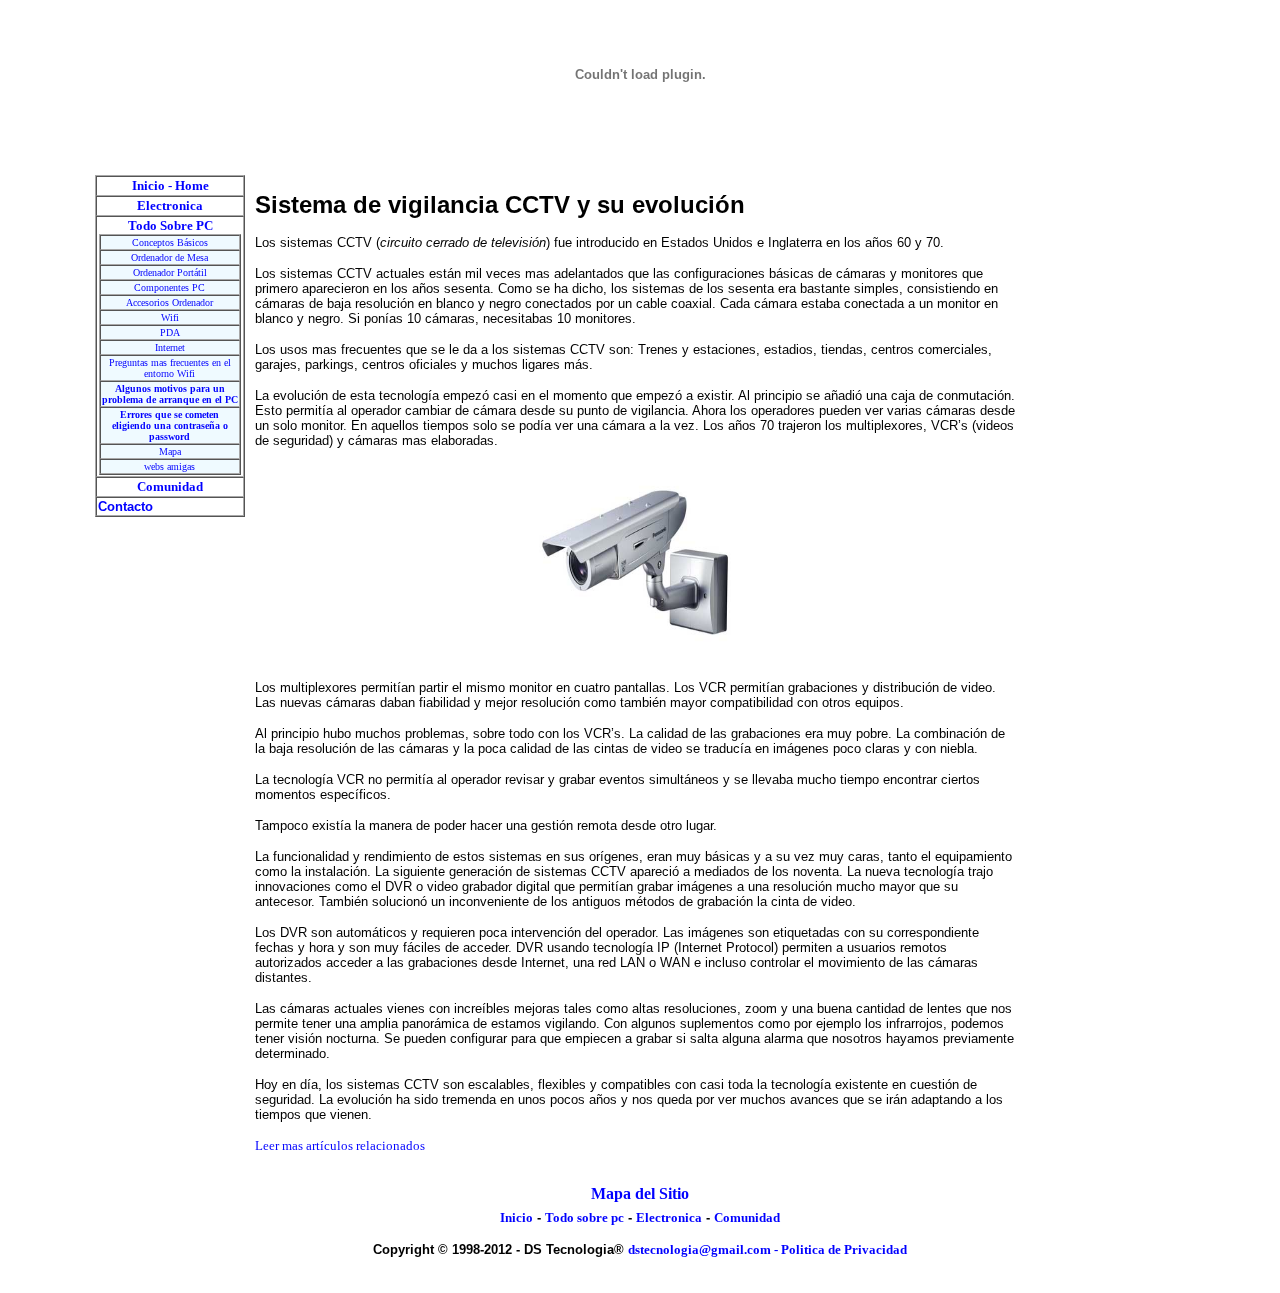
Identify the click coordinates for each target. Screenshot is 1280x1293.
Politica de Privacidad (844, 1249)
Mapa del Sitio (640, 1193)
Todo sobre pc (584, 1217)
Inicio (516, 1217)
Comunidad (747, 1217)
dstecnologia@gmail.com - (704, 1249)
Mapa (170, 451)
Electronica (669, 1217)
